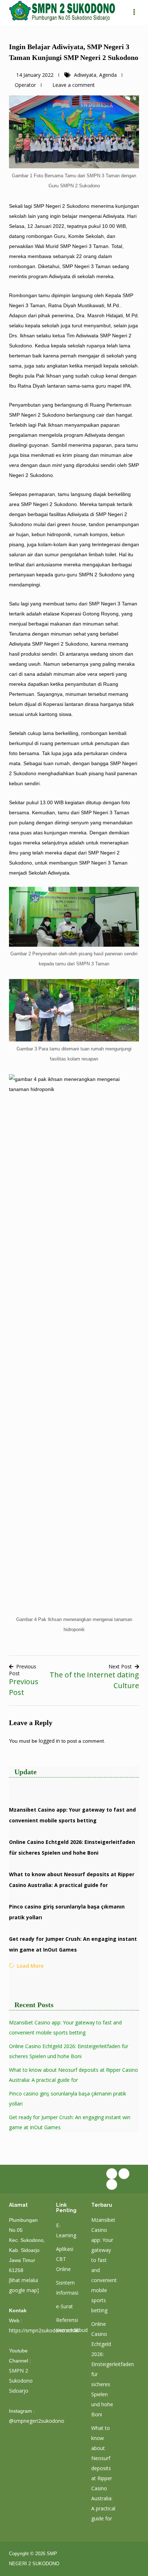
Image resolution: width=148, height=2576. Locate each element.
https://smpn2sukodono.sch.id (44, 2330)
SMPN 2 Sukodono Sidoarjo (21, 2381)
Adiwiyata (85, 75)
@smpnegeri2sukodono (37, 2421)
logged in (49, 1741)
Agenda (108, 75)
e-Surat (64, 2306)
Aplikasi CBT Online (65, 2259)
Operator (25, 85)
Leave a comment (74, 85)
